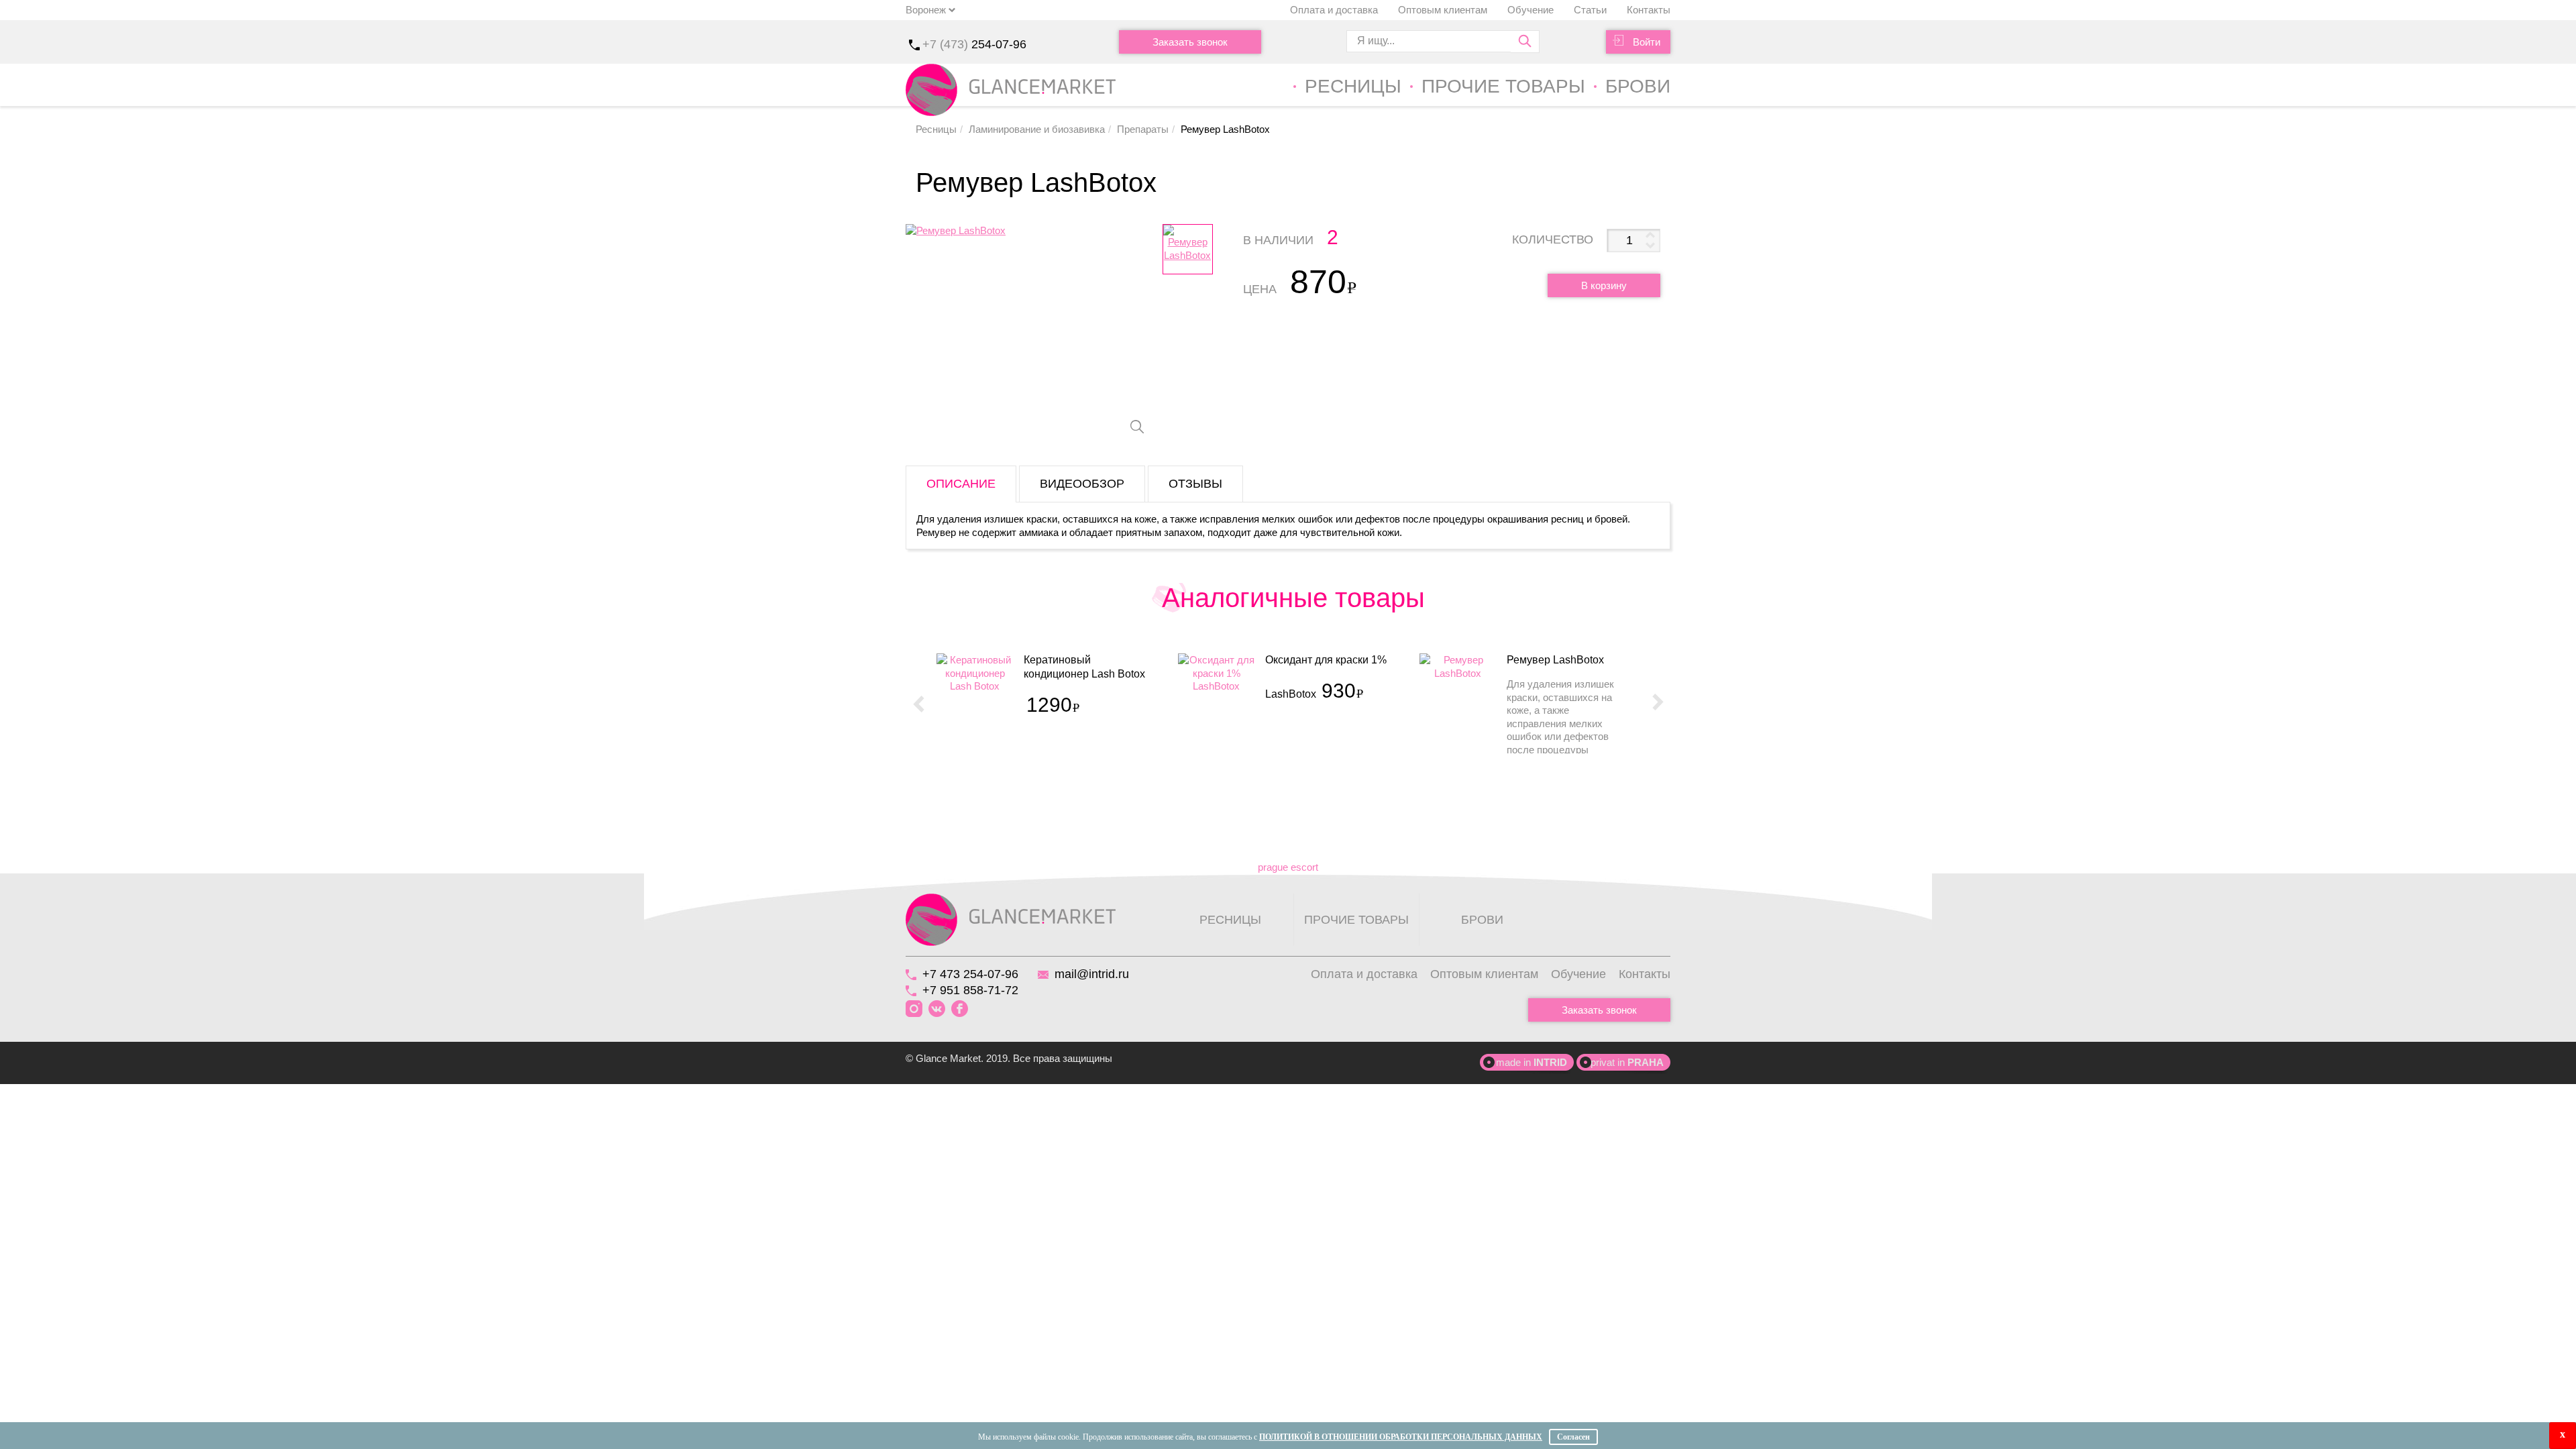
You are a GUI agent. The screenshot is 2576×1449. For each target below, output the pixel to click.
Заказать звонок (1190, 42)
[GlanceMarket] (1011, 919)
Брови (1638, 86)
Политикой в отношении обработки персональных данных (1401, 1437)
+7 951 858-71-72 (970, 990)
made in (1532, 1062)
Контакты (1649, 10)
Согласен (1573, 1437)
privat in (1627, 1062)
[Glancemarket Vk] (937, 1009)
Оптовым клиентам (1443, 10)
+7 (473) (974, 44)
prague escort (1288, 867)
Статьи (1590, 10)
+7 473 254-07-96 (970, 974)
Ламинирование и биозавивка (1037, 129)
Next (1658, 703)
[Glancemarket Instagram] (914, 1009)
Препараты (1143, 129)
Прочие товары (1503, 86)
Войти (1647, 42)
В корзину (1604, 285)
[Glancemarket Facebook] (960, 1009)
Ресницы (1353, 86)
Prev (918, 703)
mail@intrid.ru (1092, 974)
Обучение (1531, 10)
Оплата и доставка (1334, 10)
